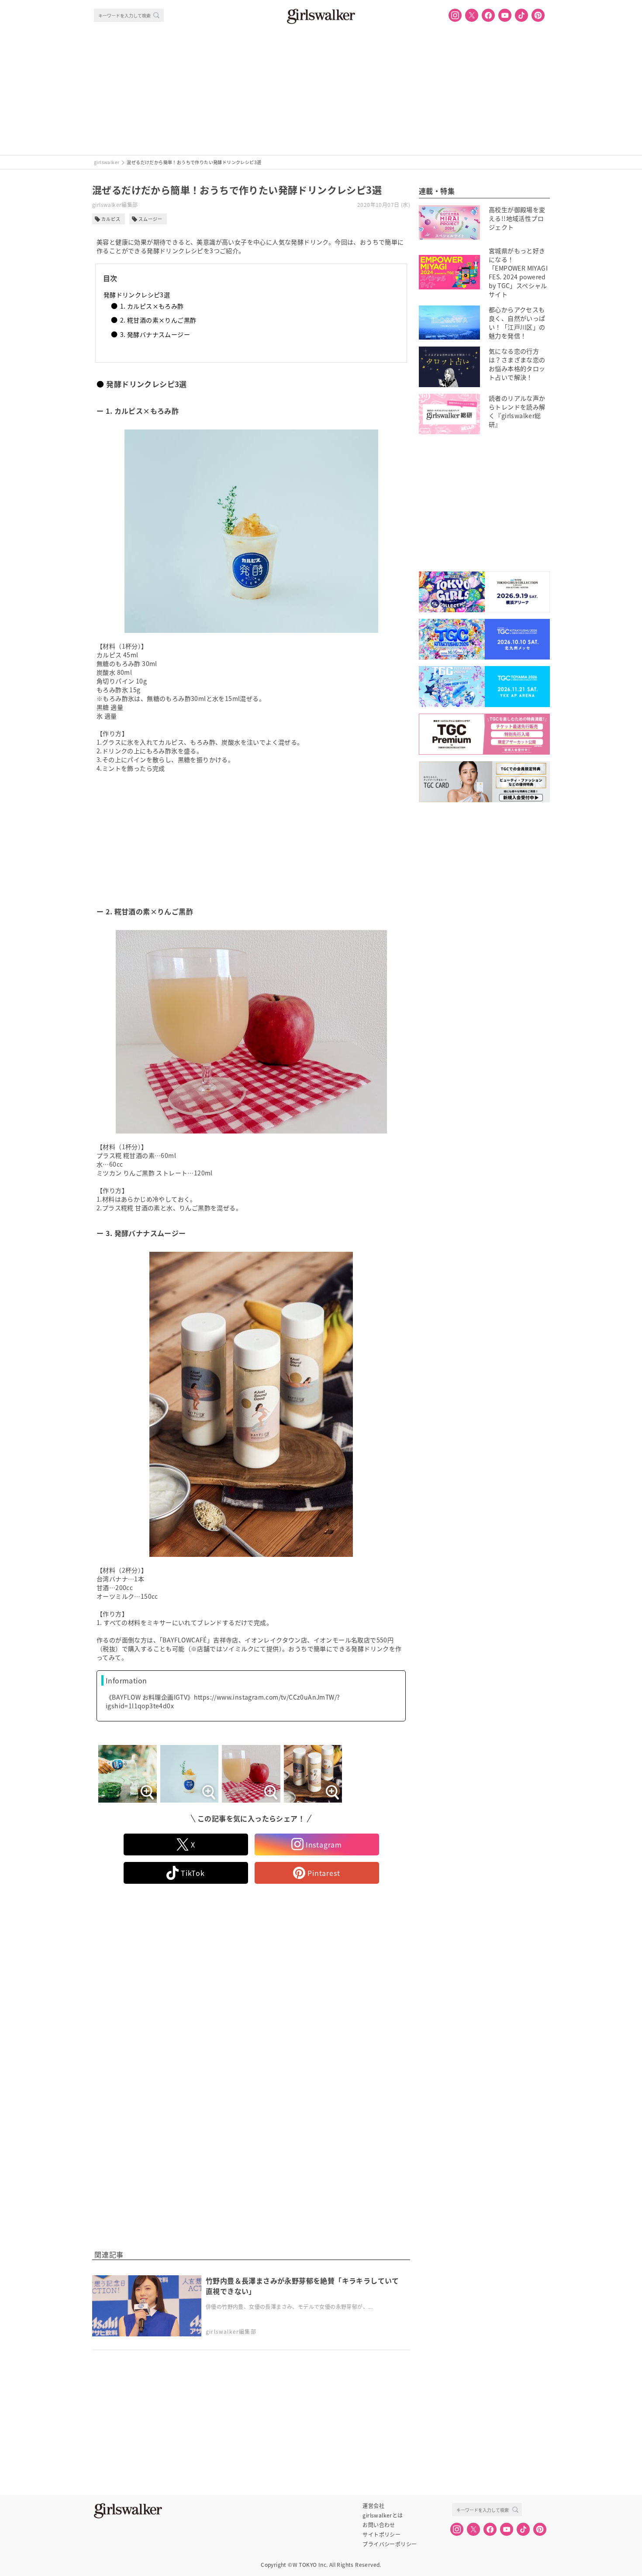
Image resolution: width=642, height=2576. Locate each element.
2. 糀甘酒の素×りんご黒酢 (158, 320)
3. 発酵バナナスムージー (155, 334)
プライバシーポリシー (390, 2544)
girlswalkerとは (383, 2515)
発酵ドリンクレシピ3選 (137, 295)
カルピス (111, 219)
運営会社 (373, 2506)
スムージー (150, 219)
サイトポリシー (381, 2535)
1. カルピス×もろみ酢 (152, 306)
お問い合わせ (379, 2525)
